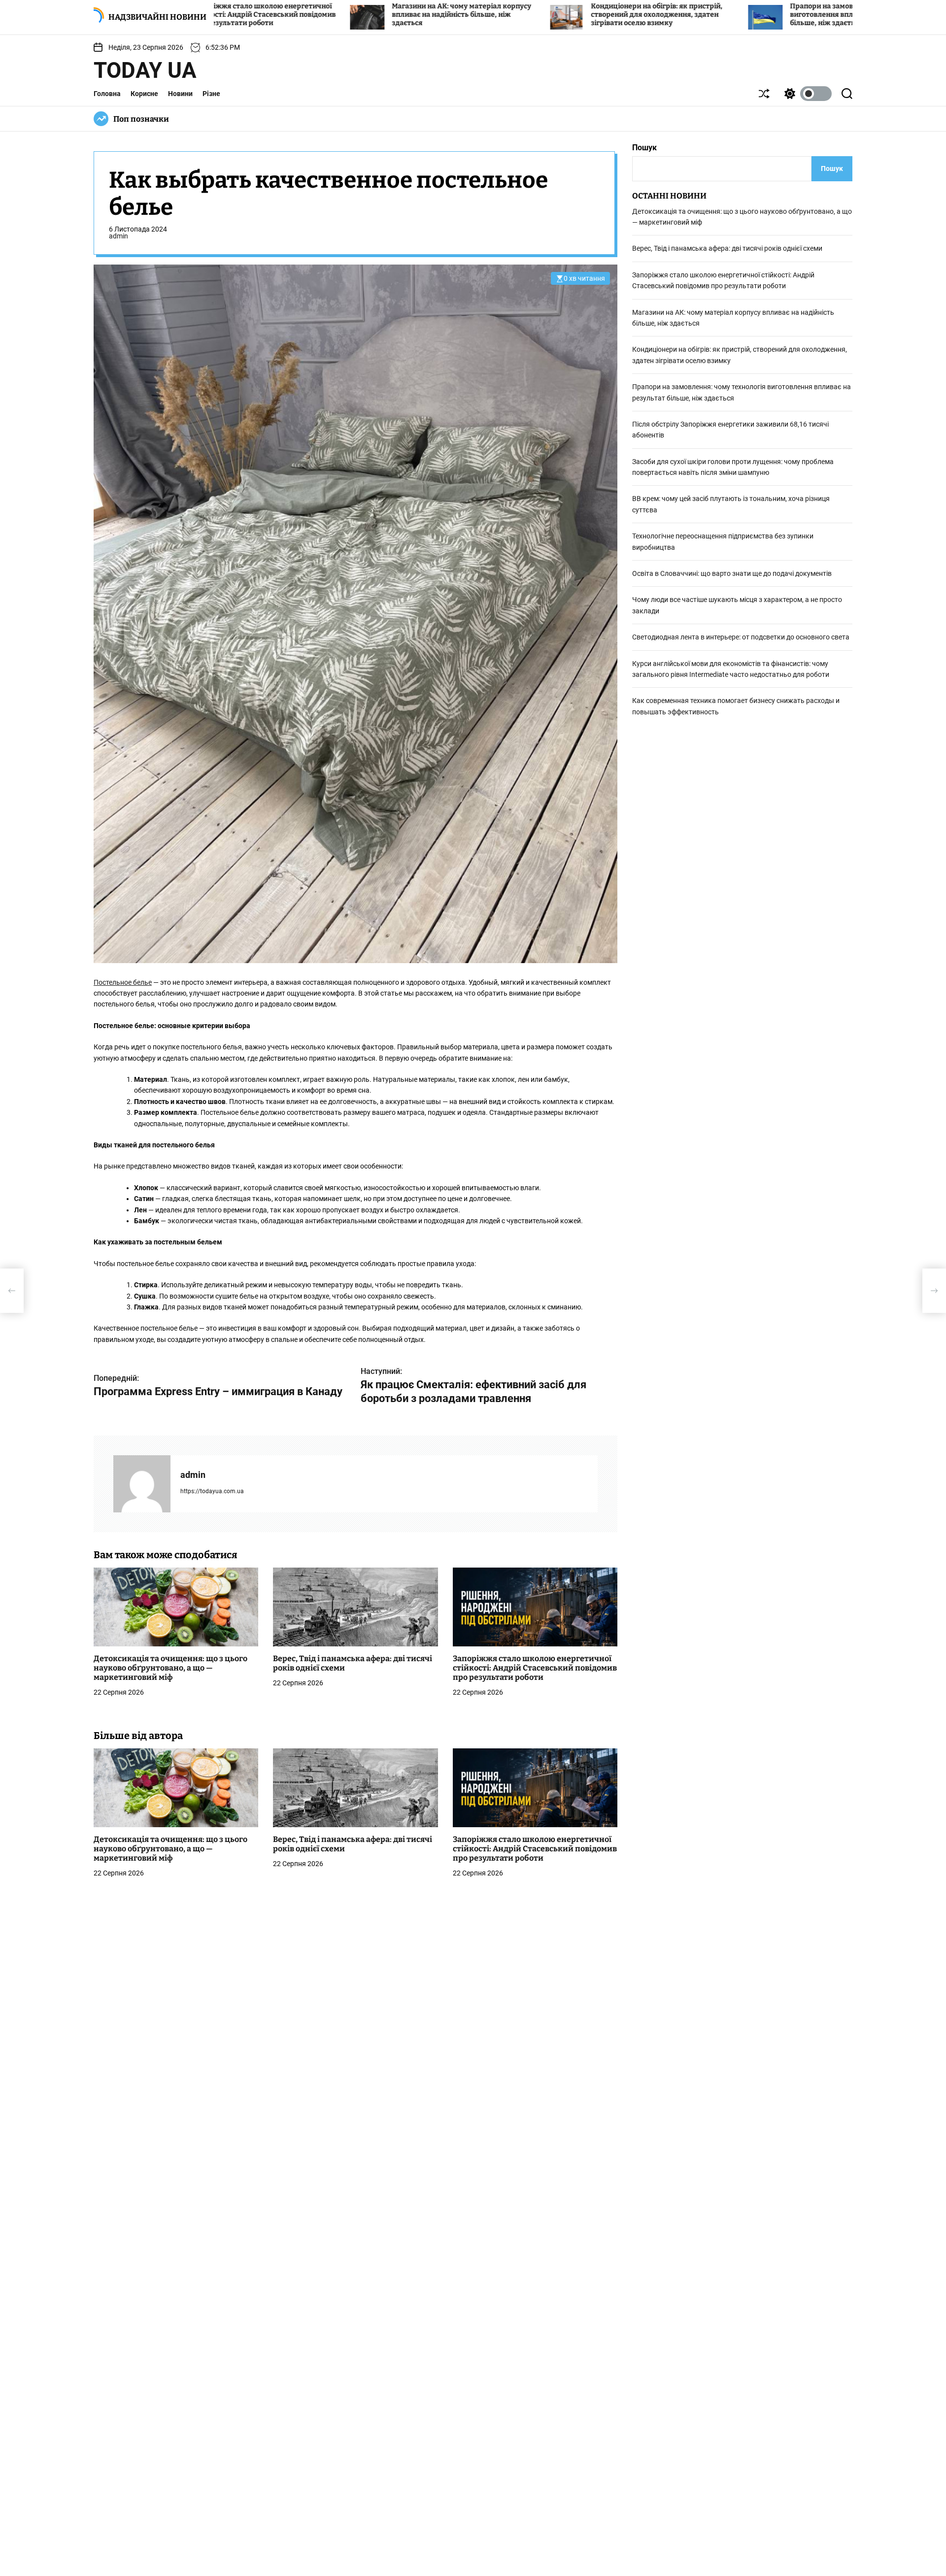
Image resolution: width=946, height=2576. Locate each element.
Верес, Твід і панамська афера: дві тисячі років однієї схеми (727, 249)
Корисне (144, 94)
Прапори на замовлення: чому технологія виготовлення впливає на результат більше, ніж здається (715, 15)
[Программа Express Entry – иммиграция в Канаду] (12, 1291)
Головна (107, 94)
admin (118, 236)
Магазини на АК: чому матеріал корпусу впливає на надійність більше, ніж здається (314, 15)
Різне (211, 94)
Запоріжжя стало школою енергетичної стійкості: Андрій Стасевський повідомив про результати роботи (535, 1668)
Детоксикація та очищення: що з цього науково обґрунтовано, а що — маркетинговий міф (170, 1668)
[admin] (142, 1484)
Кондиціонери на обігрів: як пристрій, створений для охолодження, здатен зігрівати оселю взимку (509, 15)
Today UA (145, 70)
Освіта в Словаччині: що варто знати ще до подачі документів (732, 574)
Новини (180, 94)
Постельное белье (123, 982)
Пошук (644, 148)
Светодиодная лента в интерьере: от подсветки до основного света (741, 637)
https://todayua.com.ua (212, 1492)
